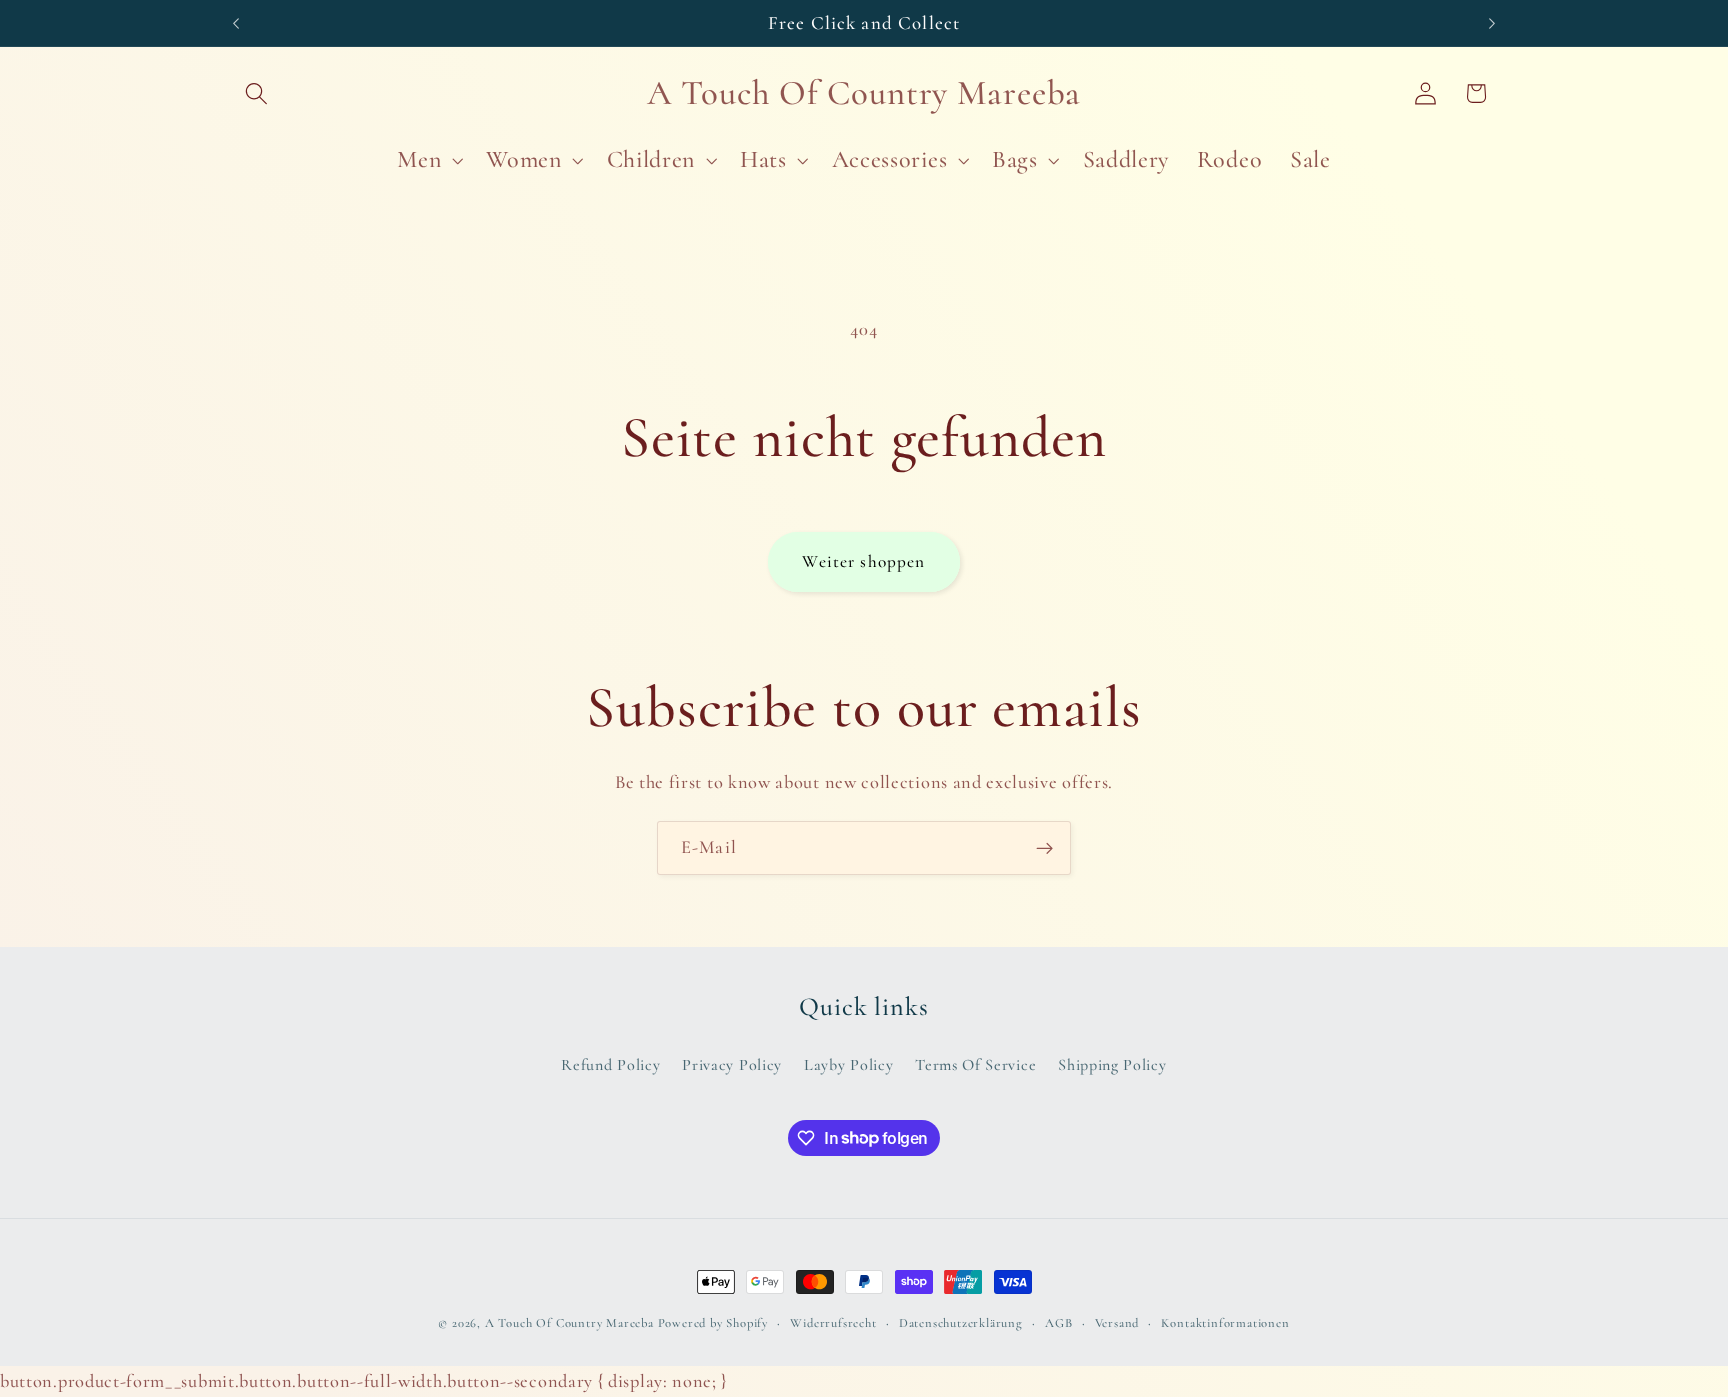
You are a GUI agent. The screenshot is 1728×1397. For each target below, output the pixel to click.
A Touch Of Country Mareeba (569, 1323)
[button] (257, 93)
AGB (1058, 1323)
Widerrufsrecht (833, 1323)
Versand (1117, 1323)
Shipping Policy (1112, 1065)
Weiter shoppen (863, 561)
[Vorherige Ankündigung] (236, 23)
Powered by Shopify (713, 1323)
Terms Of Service (975, 1065)
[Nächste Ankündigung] (1492, 23)
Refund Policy (610, 1065)
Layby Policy (848, 1065)
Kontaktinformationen (1225, 1323)
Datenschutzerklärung (961, 1323)
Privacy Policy (732, 1065)
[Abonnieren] (1044, 848)
